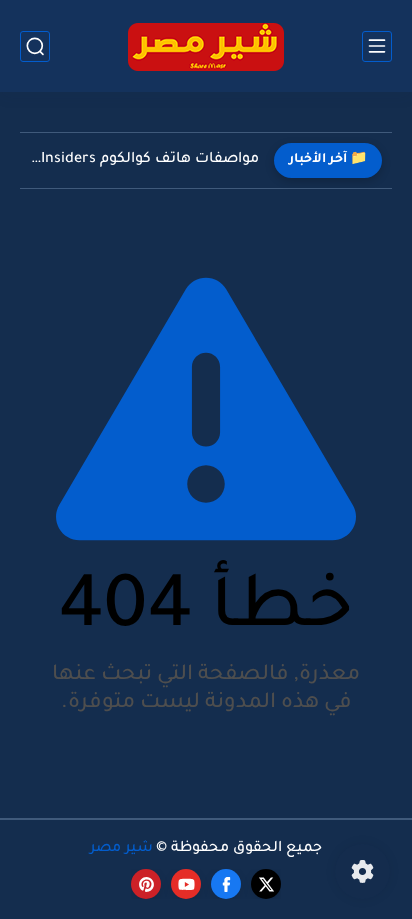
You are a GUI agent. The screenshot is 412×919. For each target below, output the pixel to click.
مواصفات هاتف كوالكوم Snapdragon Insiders (144, 160)
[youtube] (186, 884)
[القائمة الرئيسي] (377, 46)
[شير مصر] (206, 46)
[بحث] (35, 46)
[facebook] (226, 884)
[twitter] (266, 884)
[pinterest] (146, 884)
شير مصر (121, 849)
